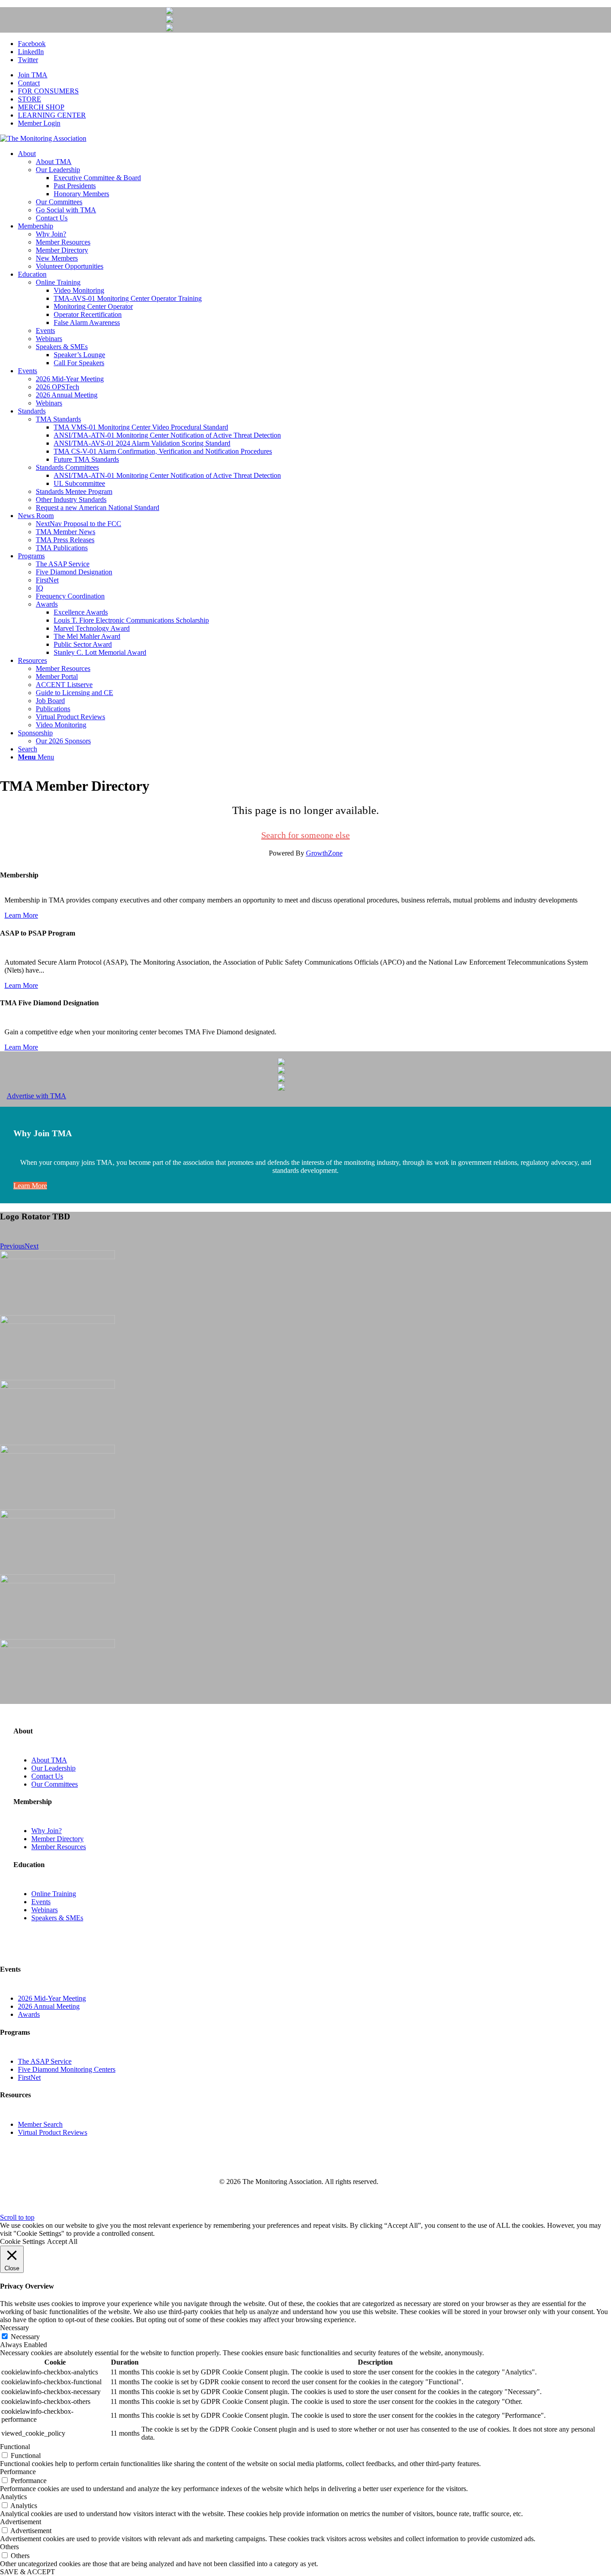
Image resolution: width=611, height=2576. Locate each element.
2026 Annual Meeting (49, 2006)
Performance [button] (18, 2472)
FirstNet (29, 2077)
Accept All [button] (62, 2241)
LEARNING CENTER (52, 115)
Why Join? (47, 1831)
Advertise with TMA (36, 1096)
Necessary (25, 2337)
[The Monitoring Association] (43, 138)
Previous (12, 1246)
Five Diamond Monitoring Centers (67, 2069)
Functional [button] (15, 2447)
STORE (30, 99)
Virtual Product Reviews (53, 2132)
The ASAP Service (45, 2061)
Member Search (40, 2124)
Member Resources (59, 1847)
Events (41, 1902)
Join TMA (33, 75)
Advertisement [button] (21, 2522)
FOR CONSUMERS (48, 91)
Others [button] (9, 2547)
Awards (29, 2014)
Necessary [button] (15, 2328)
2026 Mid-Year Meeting (52, 1998)
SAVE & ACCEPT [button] (28, 2572)
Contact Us (47, 1776)
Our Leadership (53, 1768)
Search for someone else (305, 835)
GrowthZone (324, 853)
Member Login (39, 123)
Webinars (45, 1910)
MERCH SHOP (41, 107)
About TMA (49, 1760)
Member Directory (57, 1839)
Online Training (54, 1894)
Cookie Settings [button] (22, 2241)
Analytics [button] (13, 2497)
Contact (29, 83)
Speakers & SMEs (57, 1918)
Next (32, 1246)
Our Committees (55, 1784)
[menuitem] (314, 75)
